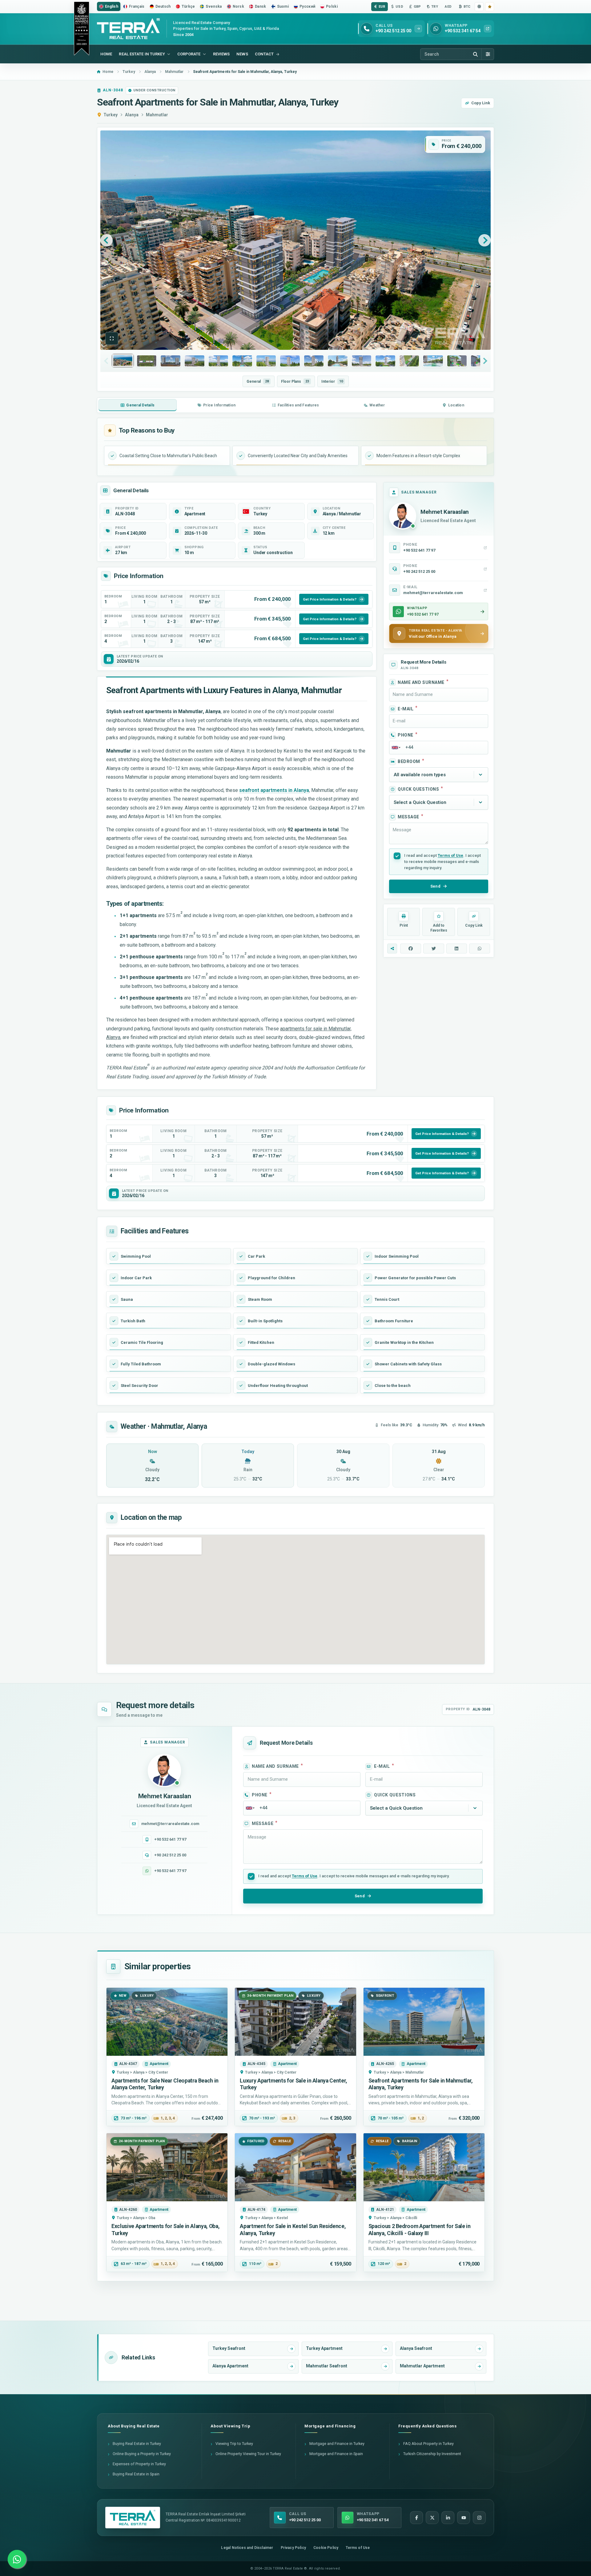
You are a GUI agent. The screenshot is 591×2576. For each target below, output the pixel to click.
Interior (332, 381)
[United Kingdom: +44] (396, 748)
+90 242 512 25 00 (170, 1855)
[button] (112, 338)
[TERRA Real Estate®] (133, 2518)
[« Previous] (107, 240)
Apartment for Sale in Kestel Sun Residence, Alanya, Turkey (293, 2230)
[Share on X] (434, 949)
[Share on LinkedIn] (457, 949)
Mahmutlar (157, 115)
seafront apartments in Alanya (274, 790)
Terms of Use (450, 855)
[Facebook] (416, 2518)
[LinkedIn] (448, 2518)
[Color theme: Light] (479, 7)
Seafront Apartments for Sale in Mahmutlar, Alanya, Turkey (421, 2084)
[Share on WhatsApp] (480, 949)
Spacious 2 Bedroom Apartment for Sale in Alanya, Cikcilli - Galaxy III (420, 2230)
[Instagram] (479, 2518)
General (258, 381)
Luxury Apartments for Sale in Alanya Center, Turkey (293, 2084)
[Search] (475, 54)
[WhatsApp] (17, 2559)
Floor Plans (295, 381)
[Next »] (484, 240)
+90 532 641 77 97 (170, 1839)
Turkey (111, 115)
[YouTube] (464, 2518)
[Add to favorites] (490, 7)
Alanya (132, 115)
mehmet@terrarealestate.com (170, 1824)
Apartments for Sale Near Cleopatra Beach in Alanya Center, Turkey (165, 2084)
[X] (432, 2518)
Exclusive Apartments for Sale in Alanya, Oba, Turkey (165, 2230)
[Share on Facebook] (411, 949)
